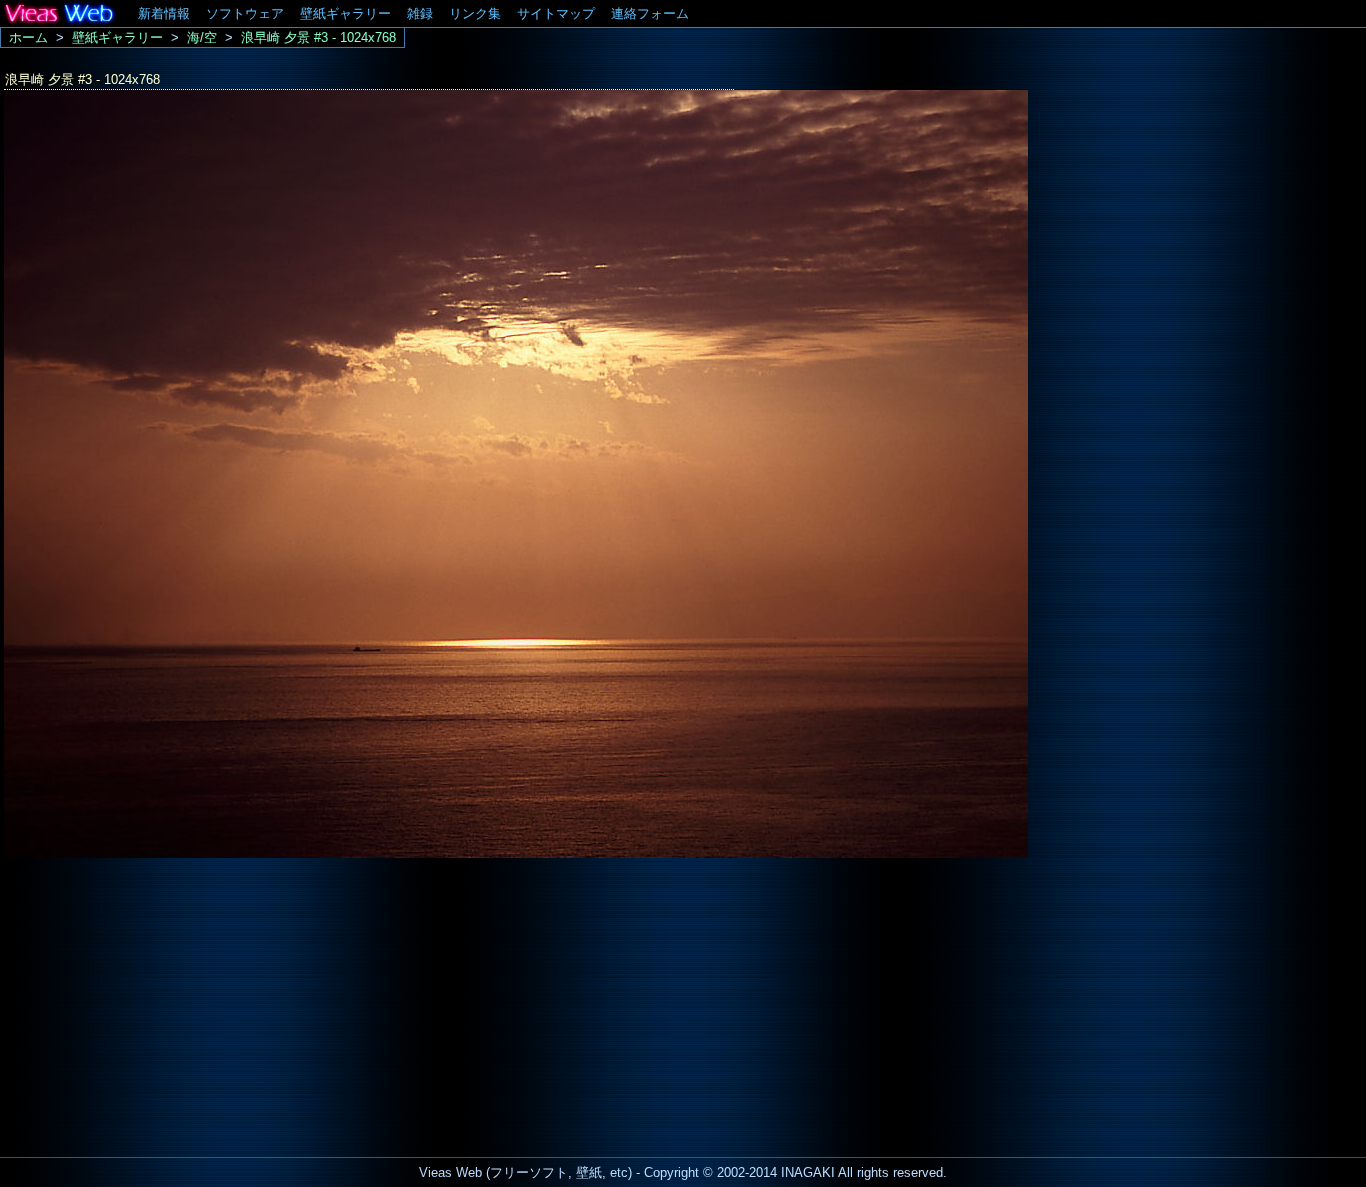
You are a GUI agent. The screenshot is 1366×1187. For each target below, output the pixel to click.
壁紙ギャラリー (345, 13)
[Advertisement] (168, 1002)
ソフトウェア (245, 13)
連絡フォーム (650, 13)
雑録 (420, 13)
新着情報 (164, 13)
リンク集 (475, 13)
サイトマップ (556, 13)
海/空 (202, 37)
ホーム (28, 37)
